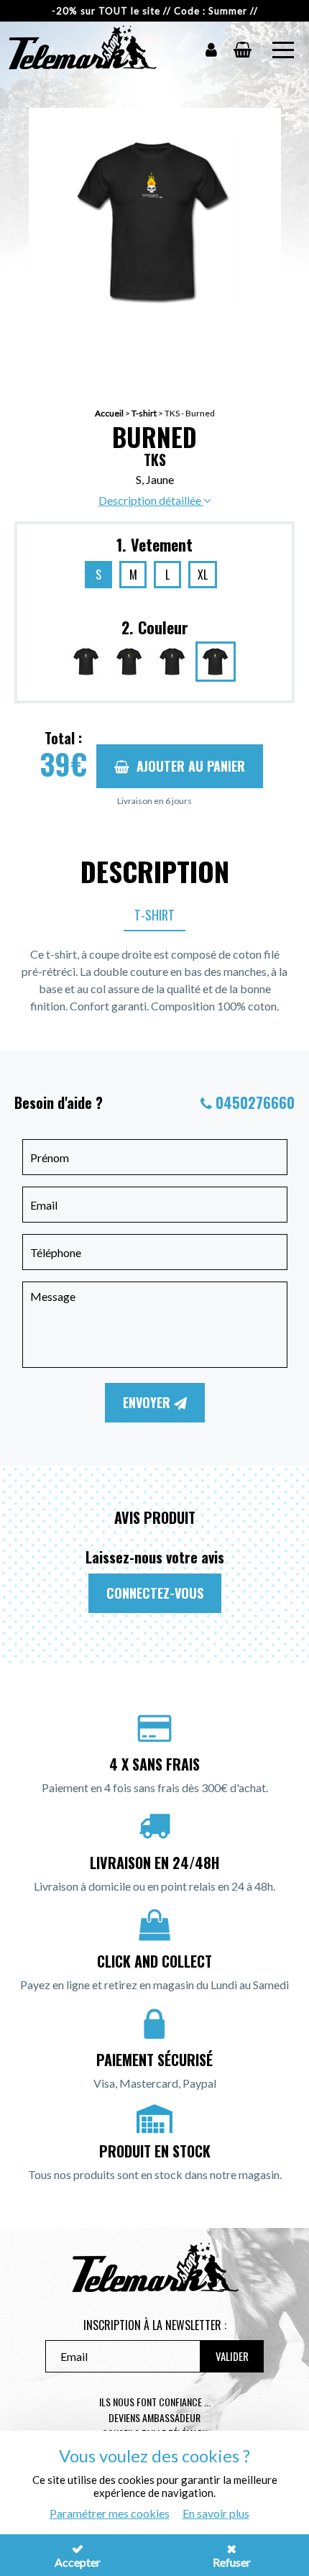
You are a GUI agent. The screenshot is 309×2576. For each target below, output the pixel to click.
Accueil (109, 413)
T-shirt (144, 413)
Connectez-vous (155, 1593)
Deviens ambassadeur (154, 2417)
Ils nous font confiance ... (155, 2402)
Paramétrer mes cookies (110, 2513)
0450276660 (255, 1102)
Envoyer (148, 1402)
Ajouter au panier (191, 766)
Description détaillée (151, 500)
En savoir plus (216, 2513)
